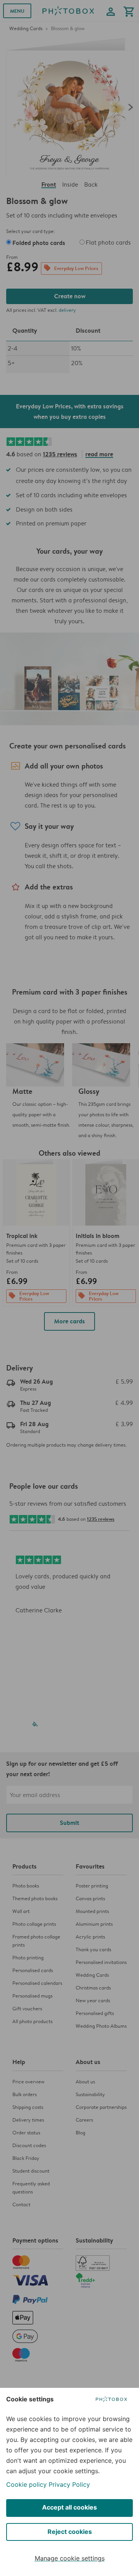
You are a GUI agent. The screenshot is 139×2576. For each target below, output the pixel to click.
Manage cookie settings (70, 2558)
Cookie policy (26, 2484)
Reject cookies (70, 2532)
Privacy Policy (69, 2484)
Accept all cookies (69, 2507)
